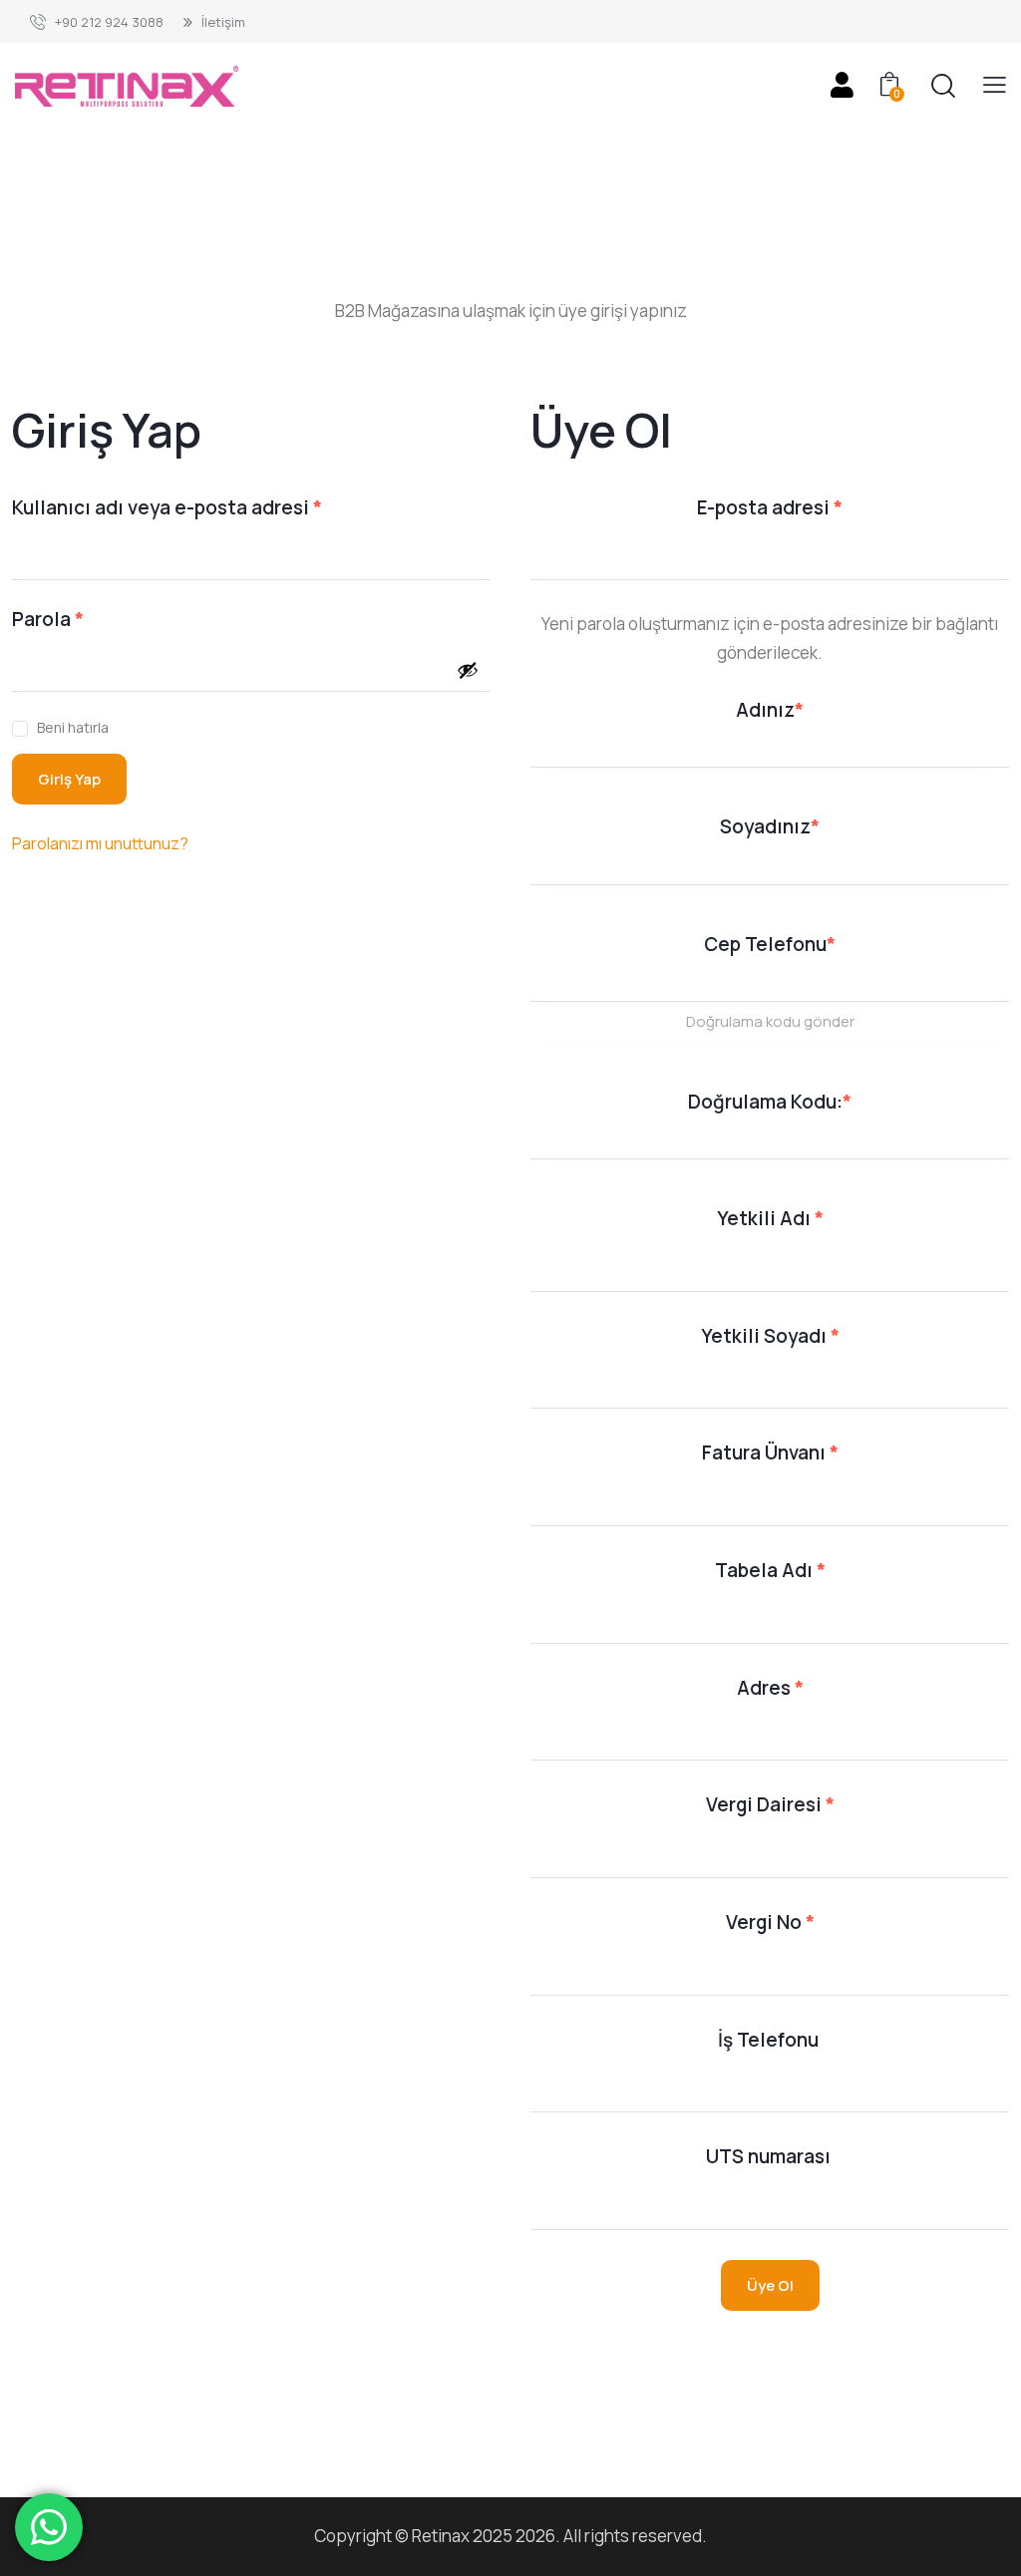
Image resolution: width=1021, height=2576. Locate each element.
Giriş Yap (69, 779)
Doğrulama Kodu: (770, 1102)
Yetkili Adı (770, 1218)
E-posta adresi (804, 507)
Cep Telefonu (770, 944)
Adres (770, 1688)
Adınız (770, 710)
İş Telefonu (770, 2040)
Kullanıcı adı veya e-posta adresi (201, 507)
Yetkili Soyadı (770, 1336)
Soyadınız (770, 826)
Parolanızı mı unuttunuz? (100, 843)
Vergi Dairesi (770, 1804)
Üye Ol (770, 2285)
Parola (82, 619)
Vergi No (770, 1922)
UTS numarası (770, 2156)
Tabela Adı (770, 1570)
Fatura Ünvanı (770, 1452)
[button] (995, 85)
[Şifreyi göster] (468, 670)
